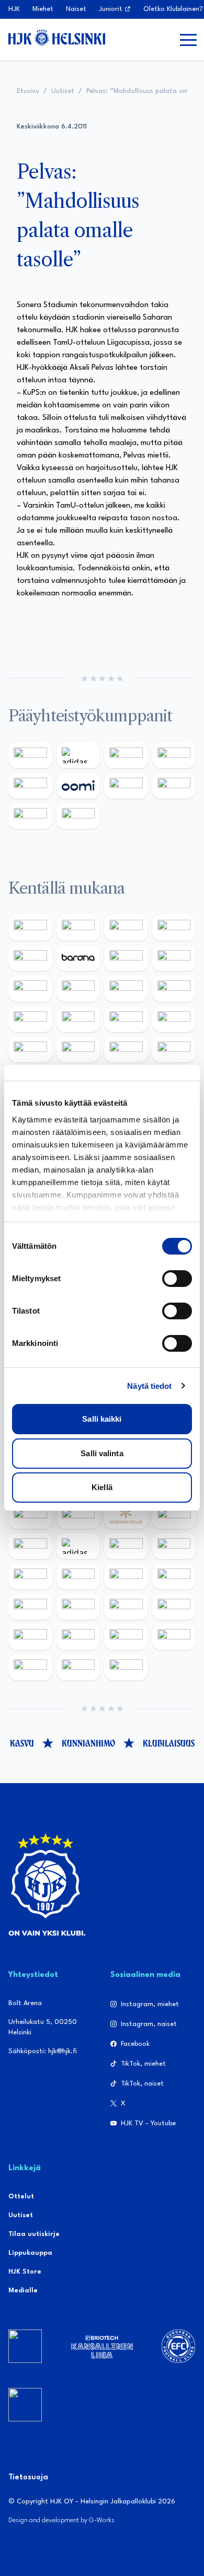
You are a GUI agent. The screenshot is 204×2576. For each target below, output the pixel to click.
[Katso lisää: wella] (126, 1576)
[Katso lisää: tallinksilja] (174, 786)
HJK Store (25, 2272)
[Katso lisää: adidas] (78, 755)
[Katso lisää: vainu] (126, 1546)
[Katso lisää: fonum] (174, 1546)
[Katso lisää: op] (174, 755)
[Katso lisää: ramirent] (126, 1049)
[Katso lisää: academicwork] (30, 1049)
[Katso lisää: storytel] (174, 958)
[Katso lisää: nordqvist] (30, 958)
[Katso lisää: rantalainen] (78, 1516)
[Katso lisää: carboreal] (78, 928)
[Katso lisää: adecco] (126, 958)
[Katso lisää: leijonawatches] (126, 988)
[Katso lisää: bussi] (174, 1019)
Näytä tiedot (149, 1386)
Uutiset (63, 91)
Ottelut (21, 2197)
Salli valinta (102, 1453)
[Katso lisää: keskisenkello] (126, 1516)
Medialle (23, 2291)
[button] (188, 40)
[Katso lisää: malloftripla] (78, 1049)
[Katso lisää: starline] (78, 1019)
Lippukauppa (30, 2253)
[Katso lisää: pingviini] (126, 928)
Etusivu (28, 91)
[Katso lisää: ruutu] (30, 786)
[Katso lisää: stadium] (30, 816)
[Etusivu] (57, 38)
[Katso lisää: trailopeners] (174, 928)
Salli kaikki (102, 1419)
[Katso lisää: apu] (174, 988)
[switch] (177, 1279)
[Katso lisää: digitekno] (30, 988)
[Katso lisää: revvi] (30, 755)
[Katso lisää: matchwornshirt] (30, 1667)
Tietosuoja (28, 2478)
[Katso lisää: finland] (78, 1607)
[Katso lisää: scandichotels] (126, 1667)
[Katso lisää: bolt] (126, 786)
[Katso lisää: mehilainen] (78, 816)
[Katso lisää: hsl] (174, 1049)
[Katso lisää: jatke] (78, 988)
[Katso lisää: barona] (78, 958)
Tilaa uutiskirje (34, 2234)
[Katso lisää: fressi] (78, 1576)
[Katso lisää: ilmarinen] (126, 1019)
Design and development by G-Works (61, 2520)
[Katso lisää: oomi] (78, 786)
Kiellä (102, 1487)
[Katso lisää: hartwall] (126, 755)
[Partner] (25, 2346)
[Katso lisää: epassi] (174, 1576)
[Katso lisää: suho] (78, 1667)
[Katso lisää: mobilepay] (30, 928)
